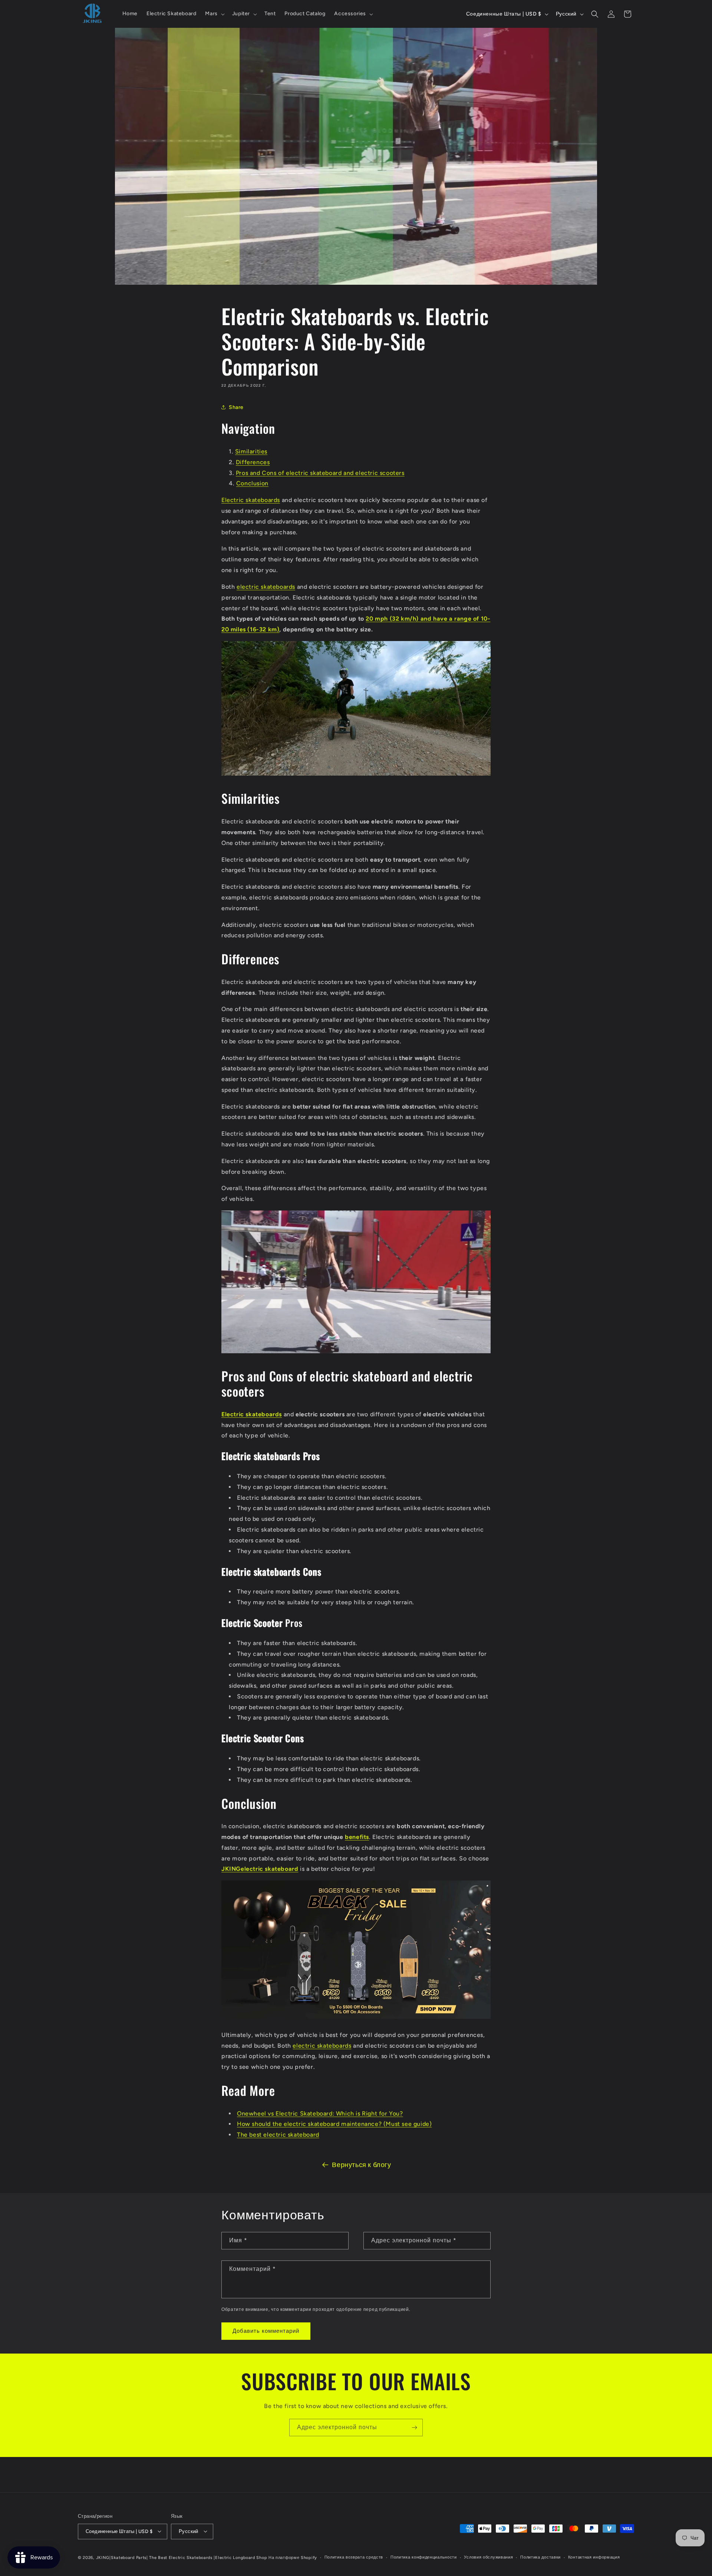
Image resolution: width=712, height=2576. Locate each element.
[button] (214, 14)
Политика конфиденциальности (424, 2557)
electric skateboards (266, 587)
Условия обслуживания (488, 2557)
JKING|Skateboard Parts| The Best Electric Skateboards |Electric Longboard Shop (182, 2557)
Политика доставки (540, 2557)
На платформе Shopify (293, 2557)
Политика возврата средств (354, 2557)
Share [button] (236, 407)
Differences (253, 462)
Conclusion (252, 484)
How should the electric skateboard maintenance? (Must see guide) (334, 2124)
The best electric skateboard (278, 2135)
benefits (357, 1837)
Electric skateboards (251, 500)
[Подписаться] (414, 2428)
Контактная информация (594, 2557)
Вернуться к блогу (361, 2165)
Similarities (251, 451)
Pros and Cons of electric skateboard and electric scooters (320, 473)
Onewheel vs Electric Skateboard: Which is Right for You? (320, 2113)
